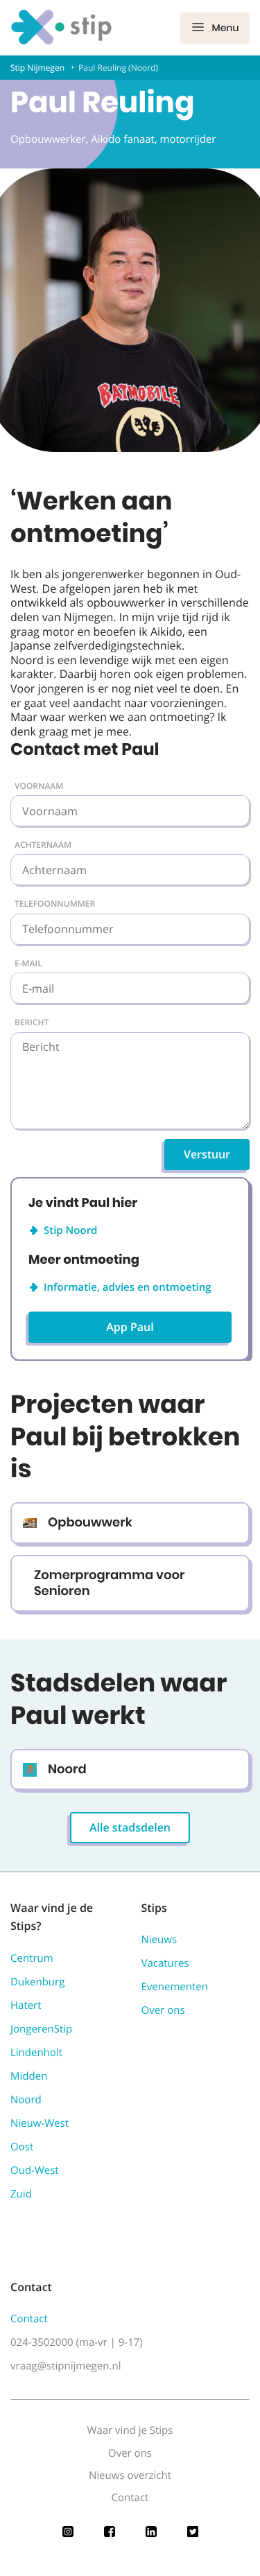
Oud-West (35, 2170)
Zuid (21, 2194)
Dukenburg (37, 1982)
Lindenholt (36, 2053)
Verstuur (207, 1154)
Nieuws (159, 1940)
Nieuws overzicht (130, 2475)
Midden (29, 2076)
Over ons (163, 2010)
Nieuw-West (40, 2123)
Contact (29, 2319)
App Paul (130, 1327)
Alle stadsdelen (130, 1827)
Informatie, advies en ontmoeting (128, 1287)
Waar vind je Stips (130, 2430)
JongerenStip (41, 2029)
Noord (26, 2100)
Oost (22, 2147)
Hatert (26, 2005)
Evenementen (175, 1987)
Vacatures (165, 1963)
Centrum (32, 1958)
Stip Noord (70, 1230)
